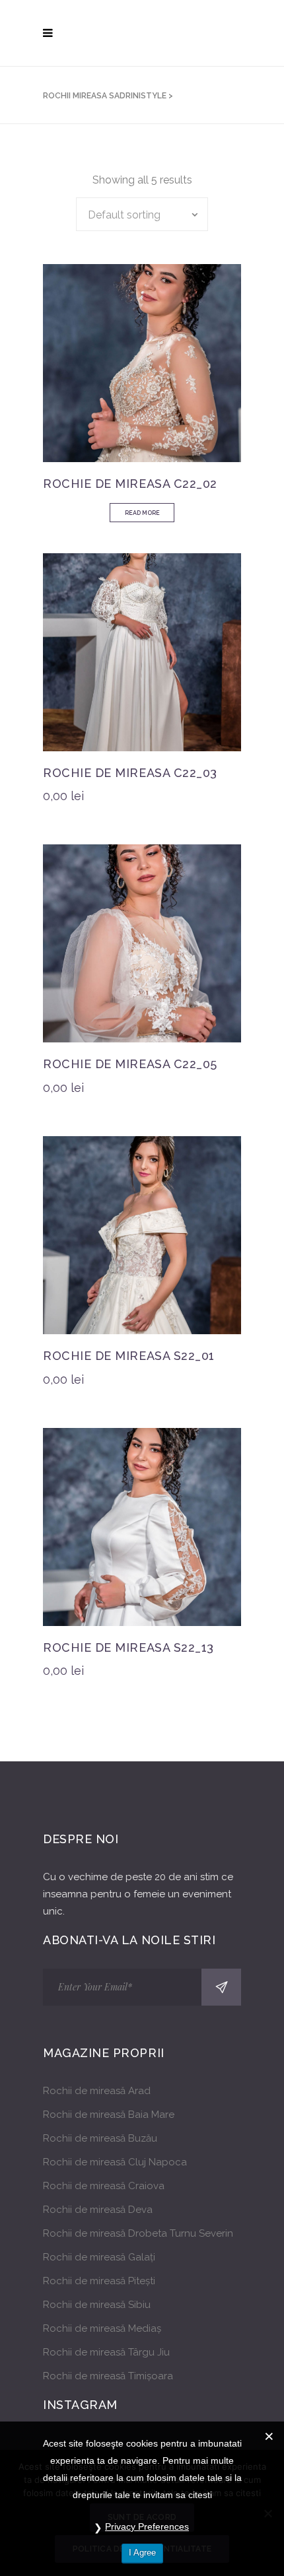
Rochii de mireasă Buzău (100, 2138)
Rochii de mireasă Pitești (99, 2281)
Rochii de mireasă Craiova (104, 2186)
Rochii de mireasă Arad (97, 2091)
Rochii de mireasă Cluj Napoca (115, 2162)
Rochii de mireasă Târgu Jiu (106, 2352)
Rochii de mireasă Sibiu (97, 2305)
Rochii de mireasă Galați (99, 2257)
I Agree (142, 2553)
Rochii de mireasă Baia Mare (109, 2115)
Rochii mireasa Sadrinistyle (105, 96)
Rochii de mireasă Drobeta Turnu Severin (138, 2233)
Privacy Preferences (147, 2526)
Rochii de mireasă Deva (98, 2210)
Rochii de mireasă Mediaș (102, 2328)
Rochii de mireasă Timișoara (108, 2376)
